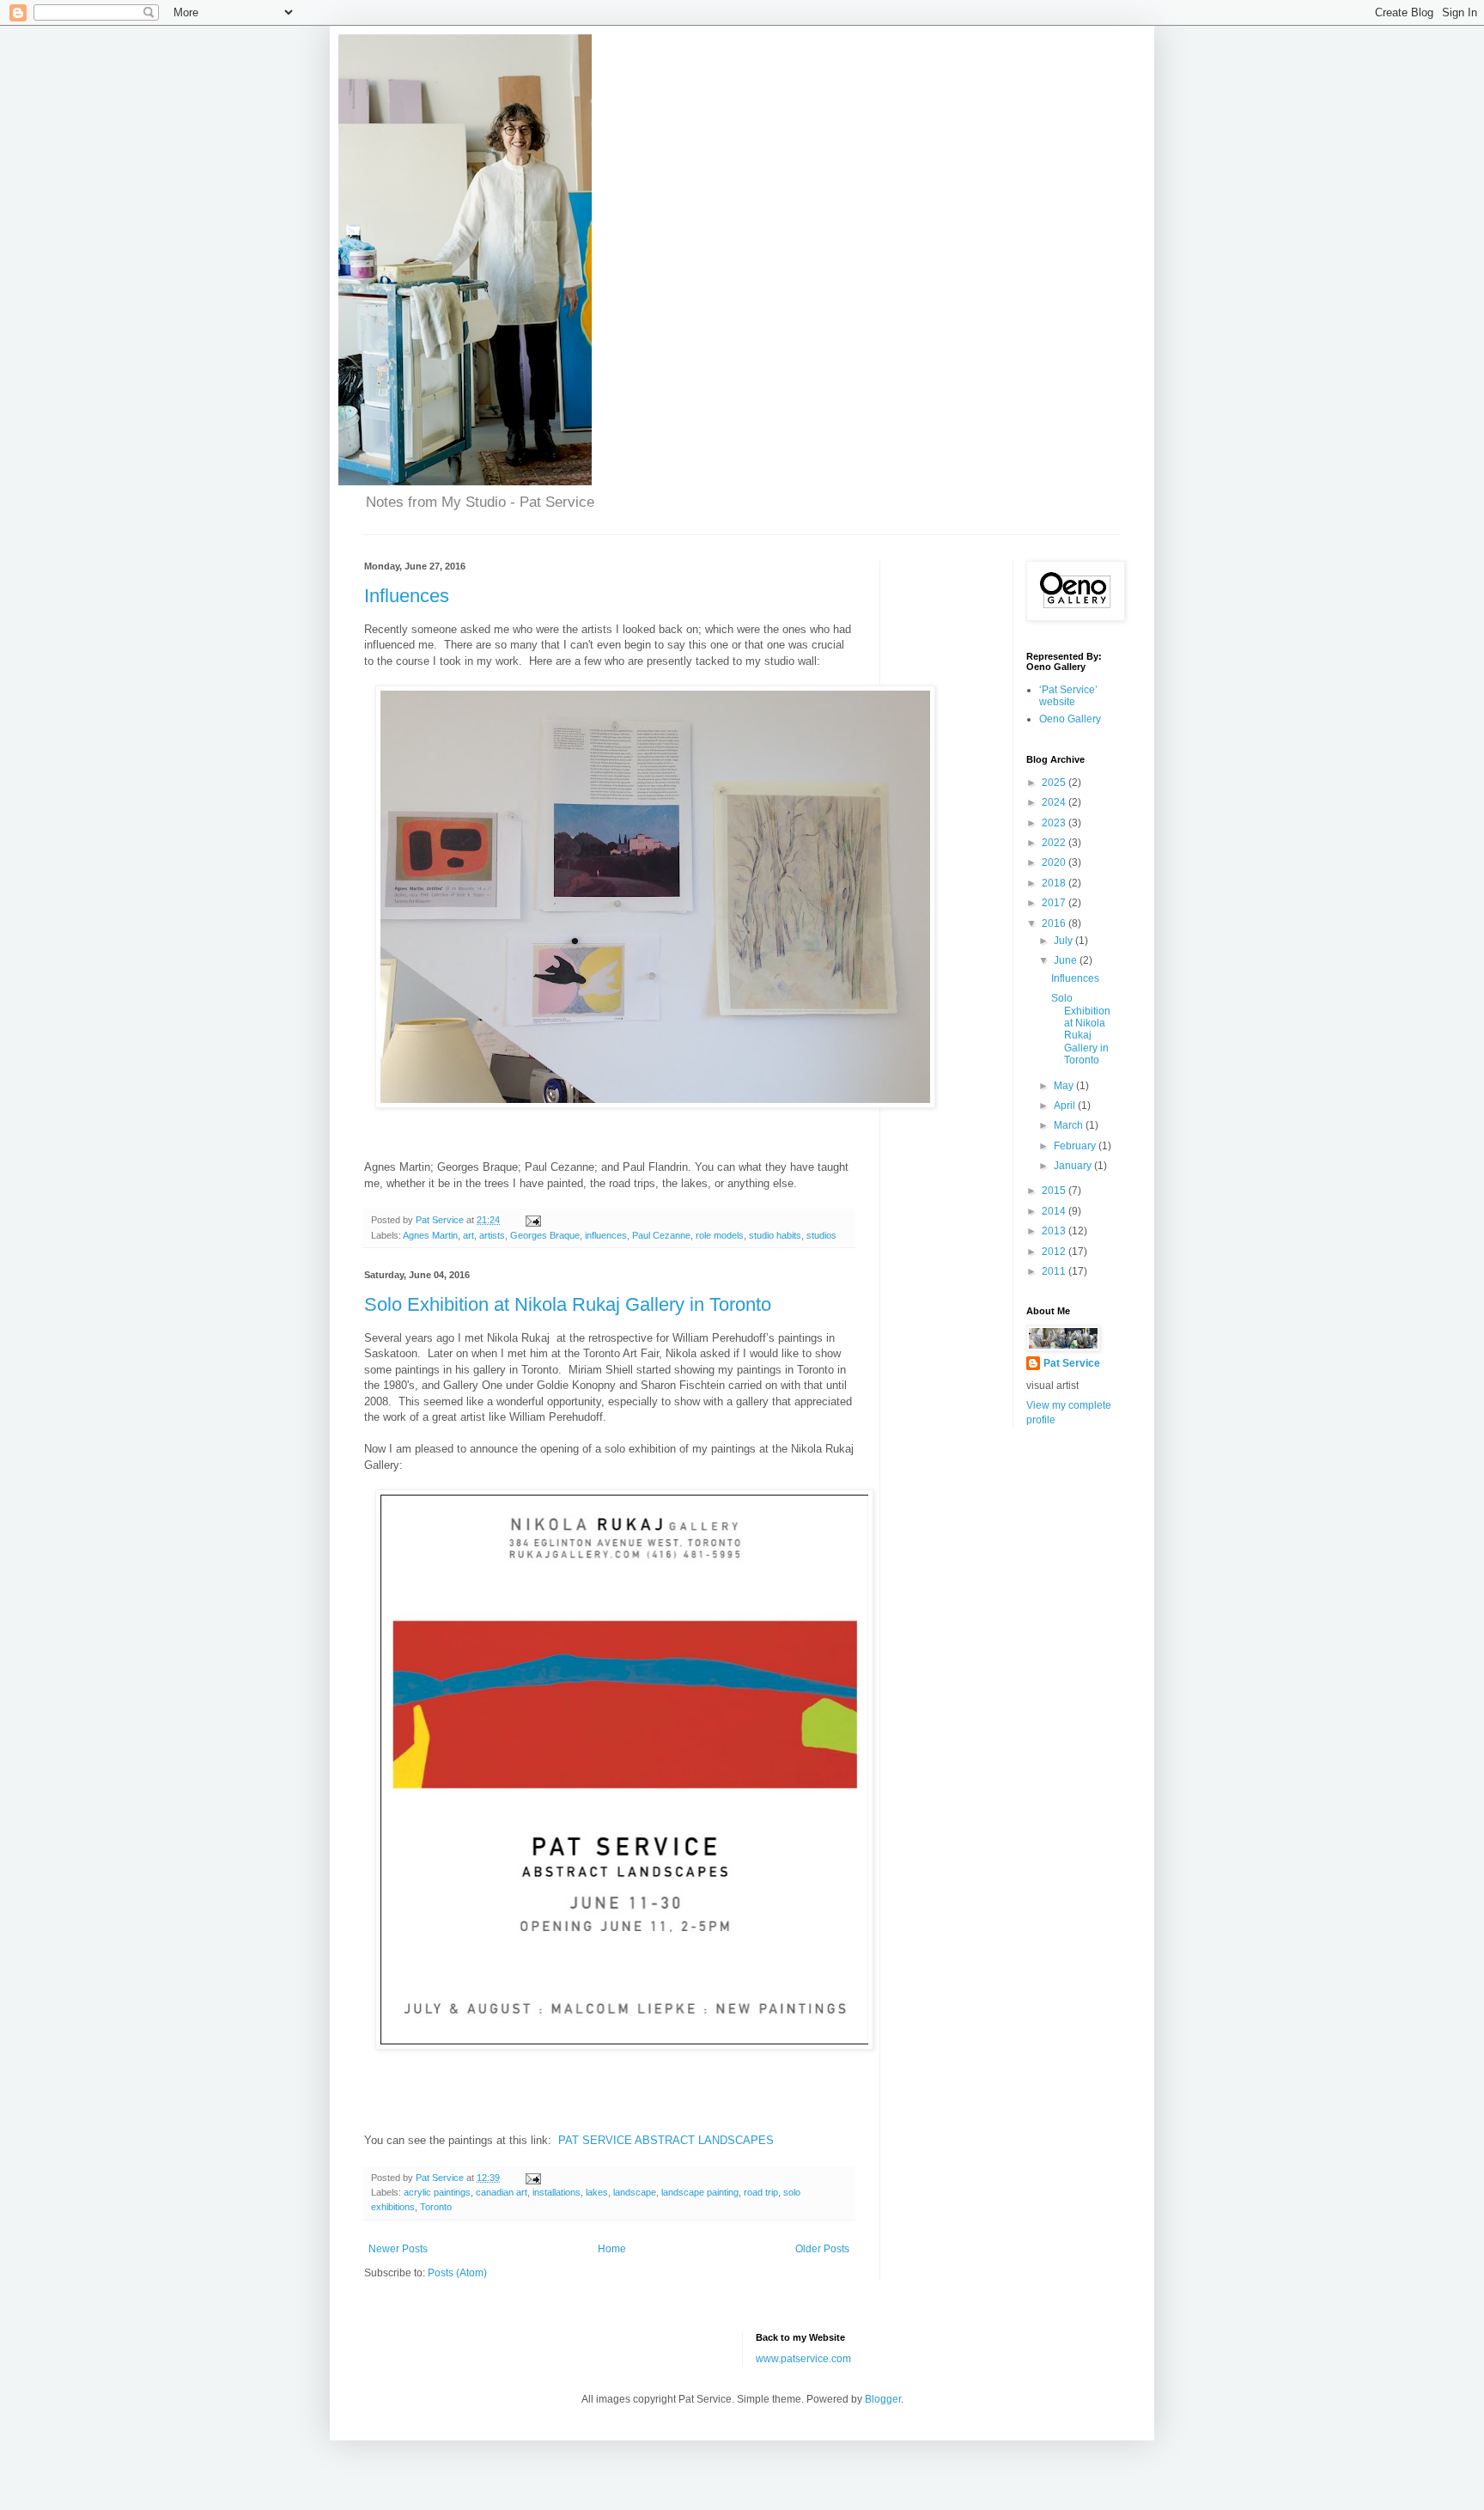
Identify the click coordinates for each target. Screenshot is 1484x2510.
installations (556, 2192)
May (1065, 1086)
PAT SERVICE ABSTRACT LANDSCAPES (666, 2140)
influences (606, 1235)
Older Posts (822, 2249)
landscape (635, 2192)
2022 (1055, 843)
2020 (1055, 862)
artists (492, 1235)
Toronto (436, 2207)
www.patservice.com (803, 2359)
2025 (1055, 783)
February (1076, 1146)
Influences (407, 596)
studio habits (775, 1235)
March (1070, 1125)
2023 (1055, 823)
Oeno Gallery (1070, 719)
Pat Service (1072, 1363)
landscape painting (700, 2192)
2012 (1055, 1252)
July (1064, 941)
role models (720, 1235)
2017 (1055, 903)
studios (821, 1235)
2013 (1055, 1231)
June (1067, 960)
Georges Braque (545, 1235)
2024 (1055, 802)
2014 (1055, 1211)
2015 (1055, 1191)
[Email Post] (532, 1220)
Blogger (883, 2399)
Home (612, 2249)
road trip (761, 2192)
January (1074, 1166)
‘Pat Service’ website (1068, 696)
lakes (597, 2192)
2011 (1055, 1271)
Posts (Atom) (457, 2273)
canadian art (502, 2192)
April (1066, 1106)
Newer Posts (398, 2249)
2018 (1055, 883)
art (468, 1235)
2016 (1055, 923)
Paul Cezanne (661, 1235)
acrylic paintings (437, 2192)
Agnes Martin (430, 1235)
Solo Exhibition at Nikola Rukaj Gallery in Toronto (568, 1304)
